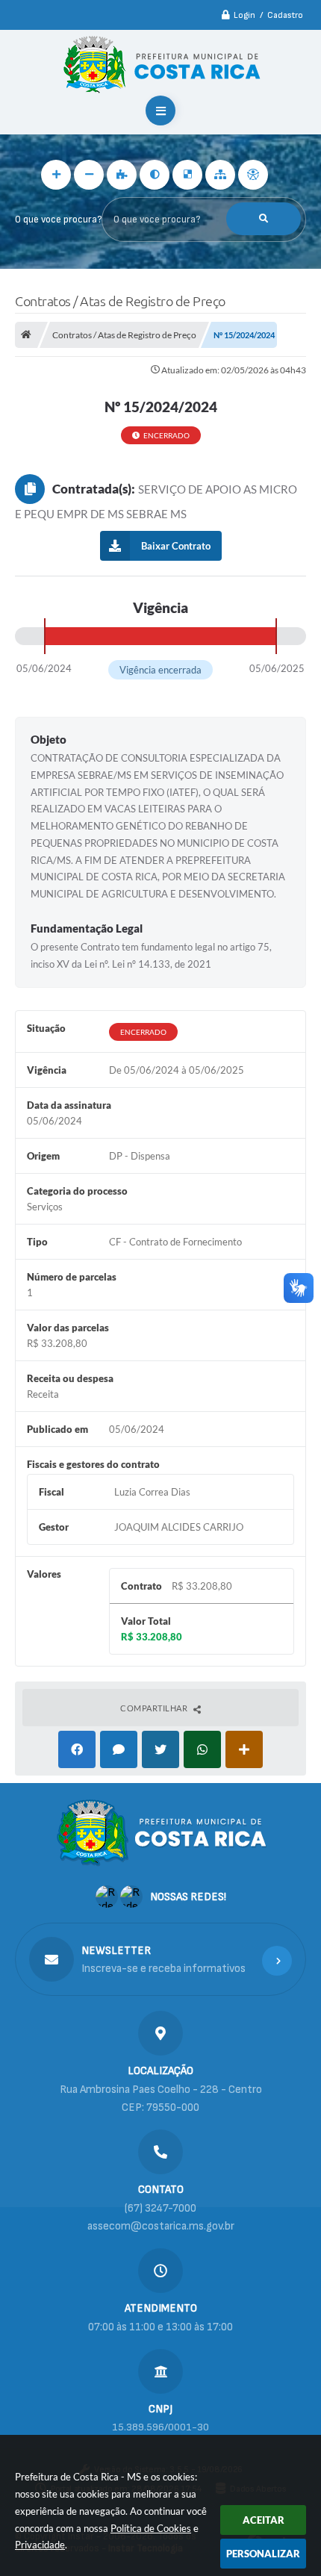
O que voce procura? (58, 220)
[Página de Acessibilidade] (253, 175)
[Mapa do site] (220, 175)
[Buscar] (264, 219)
